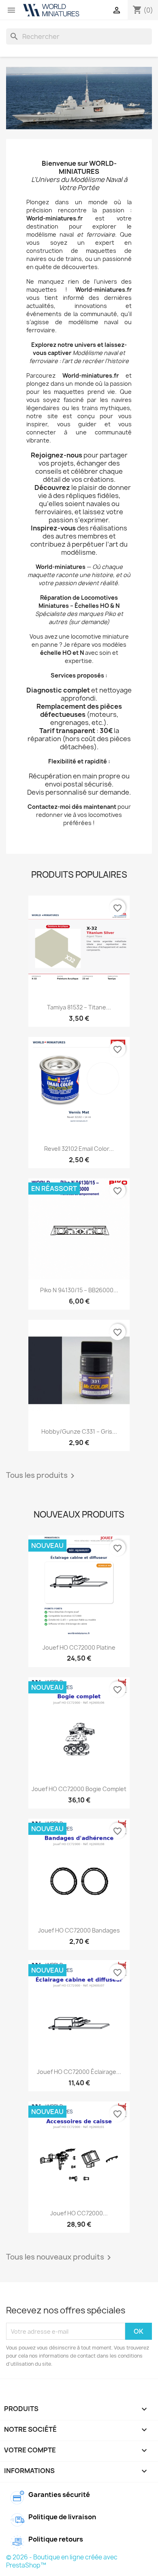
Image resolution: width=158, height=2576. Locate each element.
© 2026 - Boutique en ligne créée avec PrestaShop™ (62, 2561)
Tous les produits (42, 1476)
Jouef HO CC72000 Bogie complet (79, 1789)
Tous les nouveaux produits (60, 2257)
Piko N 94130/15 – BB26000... (79, 1290)
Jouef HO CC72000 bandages (79, 1930)
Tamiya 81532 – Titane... (79, 1007)
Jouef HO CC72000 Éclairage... (79, 2072)
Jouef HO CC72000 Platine (79, 1647)
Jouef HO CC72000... (79, 2213)
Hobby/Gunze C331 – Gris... (79, 1431)
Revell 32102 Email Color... (79, 1149)
